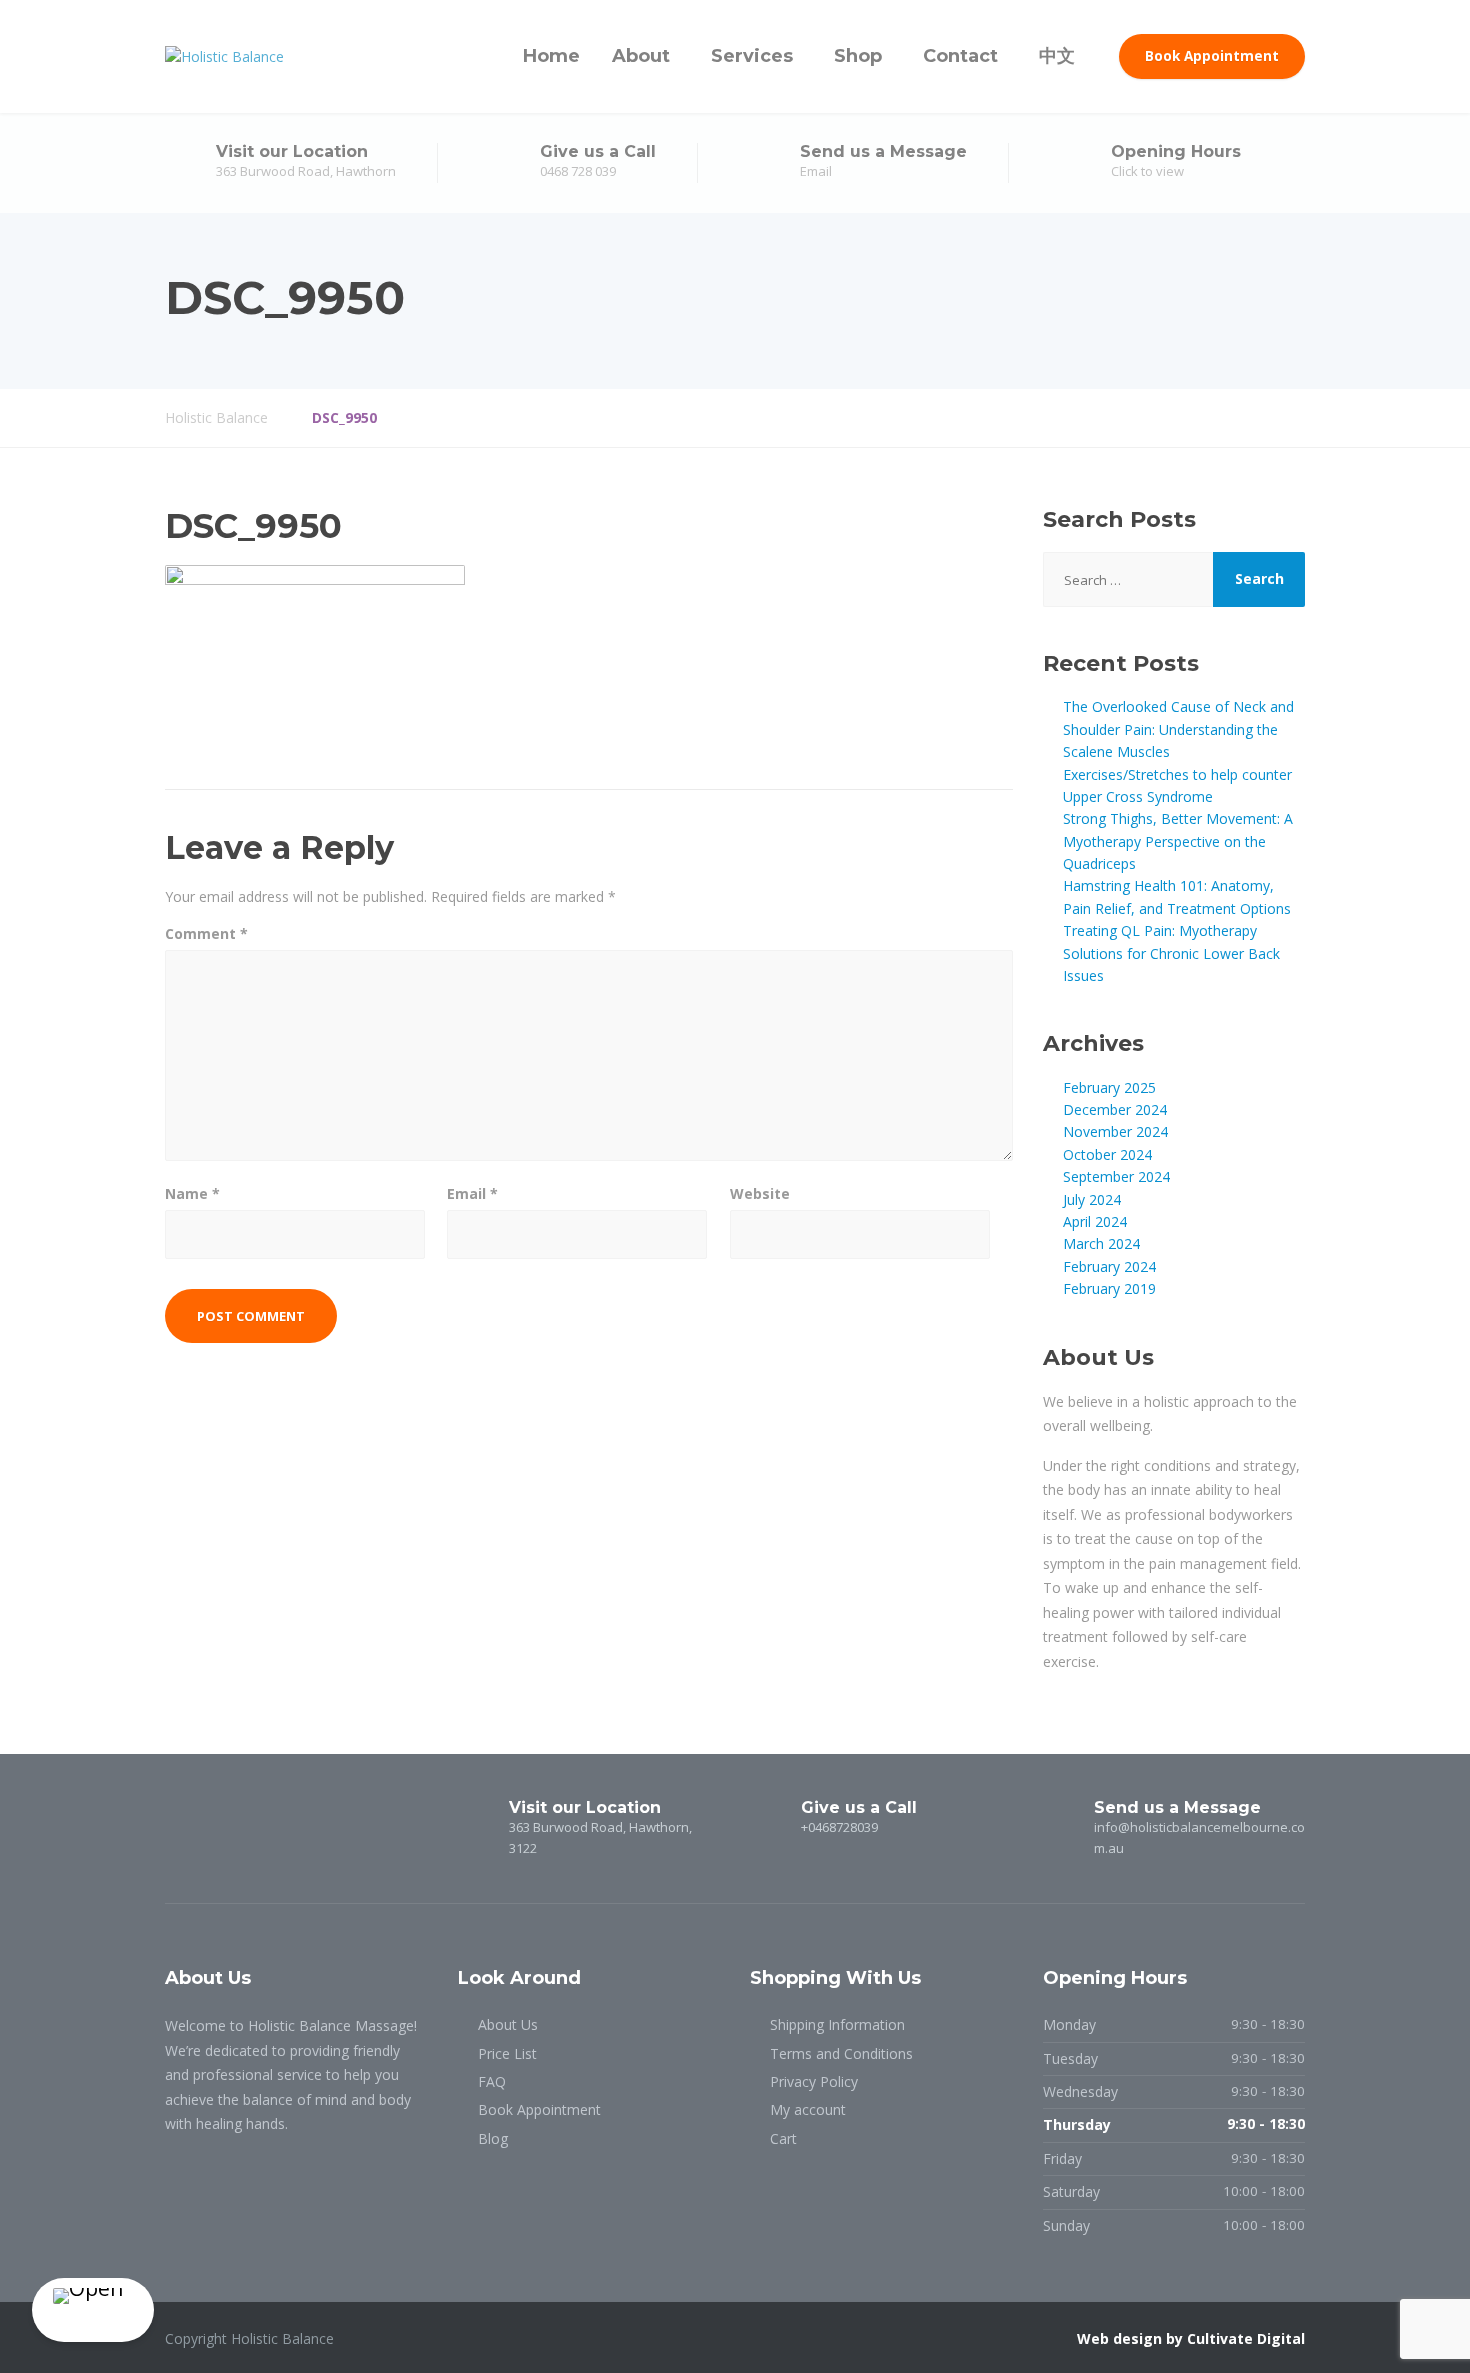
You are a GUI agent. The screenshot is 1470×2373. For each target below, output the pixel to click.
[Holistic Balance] (224, 56)
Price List (507, 2053)
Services (752, 56)
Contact (960, 56)
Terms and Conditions (841, 2053)
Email (472, 1193)
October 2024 (1107, 1154)
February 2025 (1109, 1087)
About (641, 56)
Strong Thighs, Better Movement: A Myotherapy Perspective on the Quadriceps (1178, 841)
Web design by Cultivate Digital (1191, 2338)
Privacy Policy (814, 2081)
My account (808, 2109)
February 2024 (1109, 1266)
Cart (783, 2138)
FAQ (492, 2081)
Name (192, 1193)
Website (760, 1193)
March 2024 (1101, 1243)
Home (551, 56)
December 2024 (1115, 1109)
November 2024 (1115, 1131)
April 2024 (1095, 1221)
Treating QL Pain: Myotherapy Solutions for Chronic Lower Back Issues (1171, 953)
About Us (508, 2024)
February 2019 (1109, 1288)
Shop (858, 56)
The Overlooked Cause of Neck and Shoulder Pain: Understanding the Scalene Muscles (1178, 729)
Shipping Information (837, 2024)
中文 (1057, 56)
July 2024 (1092, 1199)
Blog (493, 2138)
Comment (206, 933)
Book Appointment (1212, 56)
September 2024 (1116, 1176)
